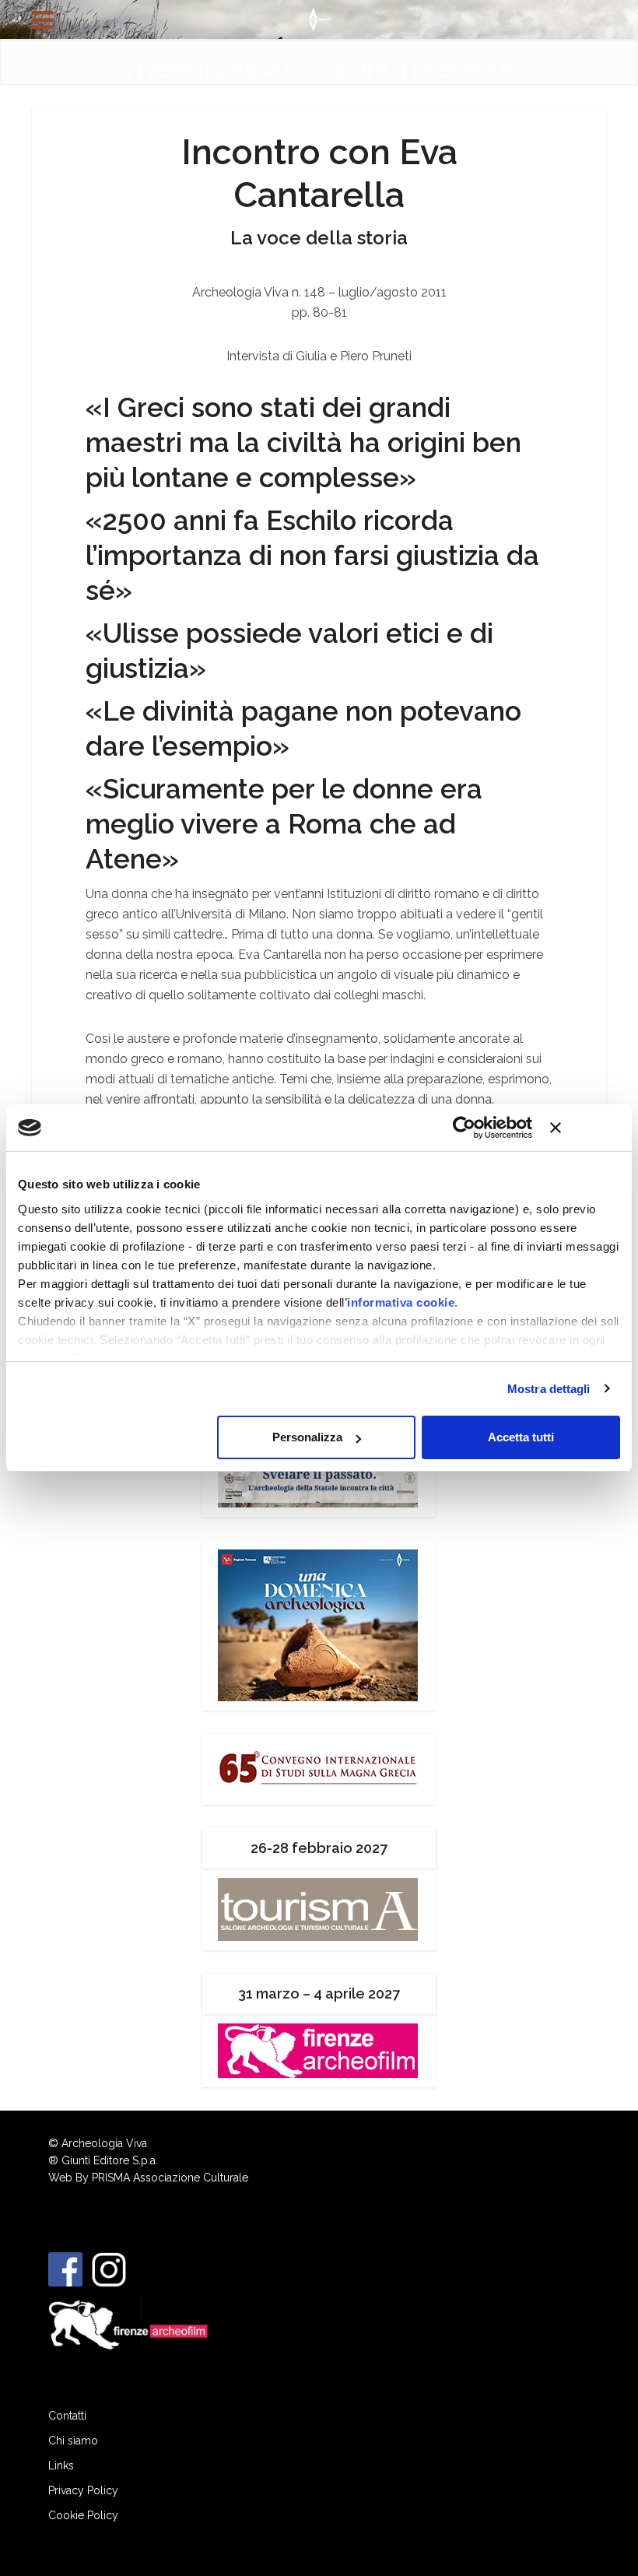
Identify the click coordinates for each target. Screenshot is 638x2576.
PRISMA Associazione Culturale (170, 2178)
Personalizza (307, 1437)
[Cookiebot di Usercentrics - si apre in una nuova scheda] (464, 1128)
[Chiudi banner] (585, 1128)
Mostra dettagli (549, 1389)
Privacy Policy (83, 2490)
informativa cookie (401, 1302)
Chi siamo (73, 2441)
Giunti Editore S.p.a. (110, 2160)
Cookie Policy (83, 2515)
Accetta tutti (521, 1437)
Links (61, 2465)
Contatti (67, 2416)
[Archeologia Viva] (319, 18)
